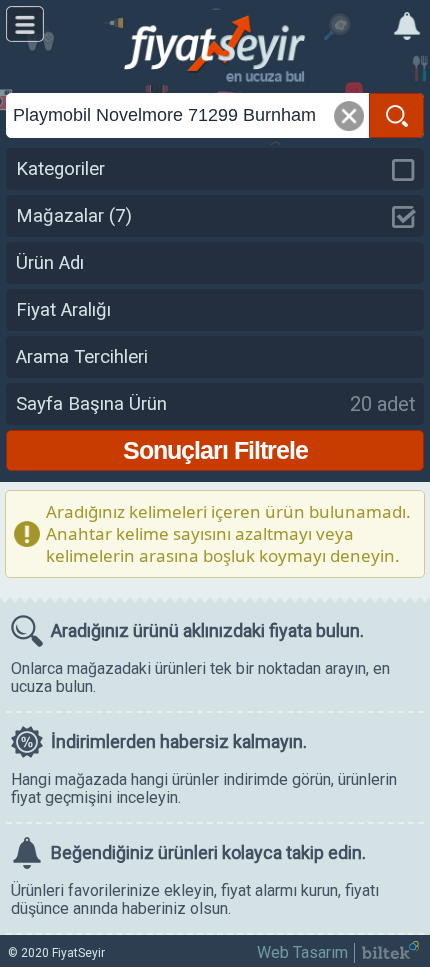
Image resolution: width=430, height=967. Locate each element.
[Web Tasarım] (390, 953)
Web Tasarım (302, 952)
